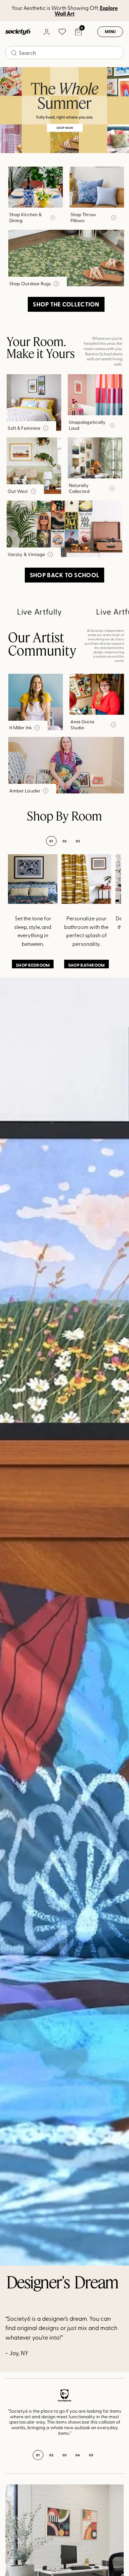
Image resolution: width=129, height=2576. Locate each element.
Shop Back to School (64, 575)
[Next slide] (110, 2417)
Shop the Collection (66, 304)
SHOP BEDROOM (33, 965)
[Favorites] (62, 32)
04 (78, 2455)
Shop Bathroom (86, 965)
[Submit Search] (14, 53)
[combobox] (64, 53)
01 (51, 841)
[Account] (46, 32)
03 (78, 841)
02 (65, 841)
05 (91, 2455)
